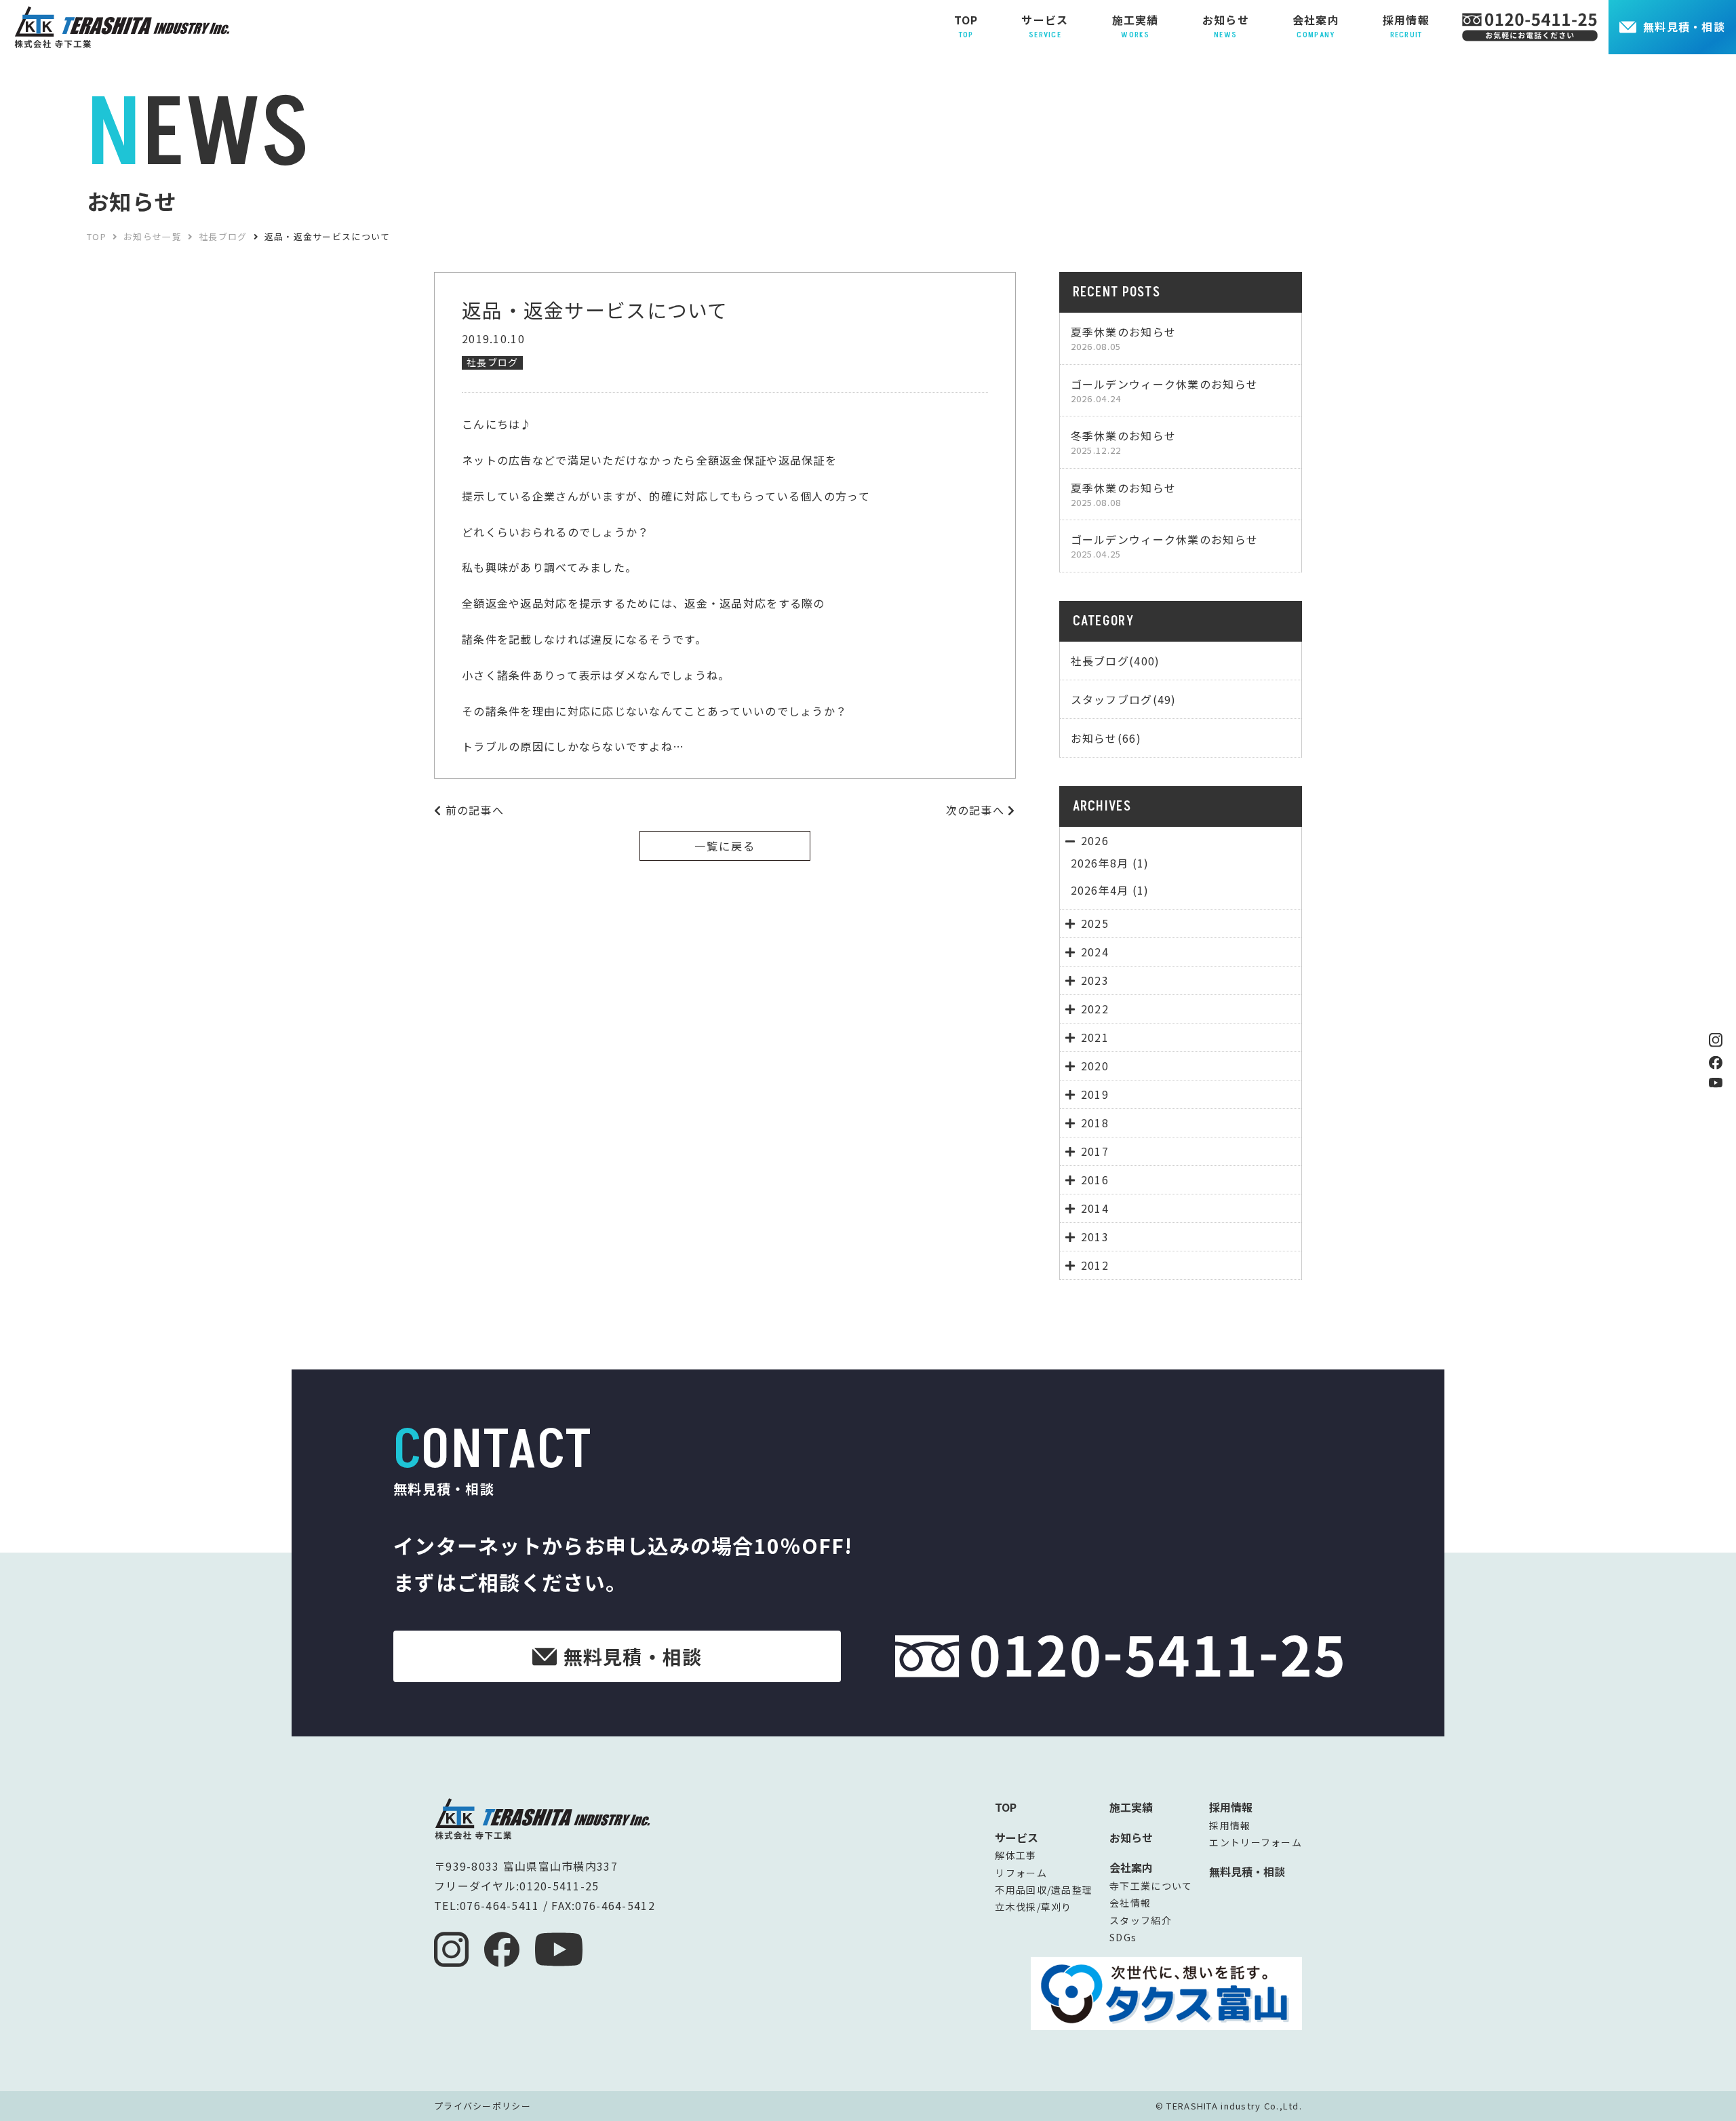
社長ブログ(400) (1116, 661)
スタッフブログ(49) (1124, 699)
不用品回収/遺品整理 (1044, 1890)
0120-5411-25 (559, 1886)
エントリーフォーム (1256, 1842)
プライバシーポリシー (482, 2106)
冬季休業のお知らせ (1124, 442)
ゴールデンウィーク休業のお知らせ (1164, 390)
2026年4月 (1100, 890)
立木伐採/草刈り (1033, 1907)
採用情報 (1230, 1825)
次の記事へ (977, 810)
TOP (1006, 1807)
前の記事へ (473, 810)
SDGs (1123, 1937)
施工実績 (1131, 1807)
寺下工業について (1151, 1886)
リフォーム (1021, 1873)
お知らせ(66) (1106, 738)
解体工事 (1015, 1855)
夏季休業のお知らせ (1124, 338)
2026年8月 (1100, 863)
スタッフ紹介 (1141, 1920)
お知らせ (1131, 1837)
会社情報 (1130, 1903)
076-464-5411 (499, 1905)
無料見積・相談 (1684, 26)
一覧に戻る (725, 846)
